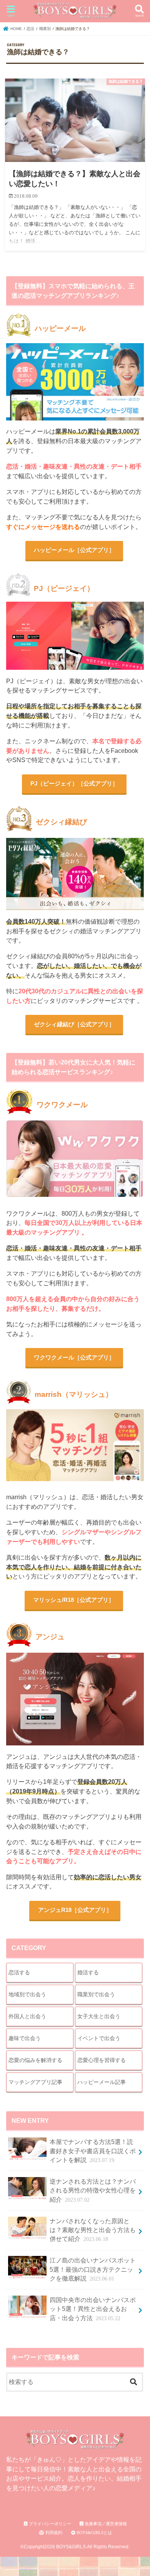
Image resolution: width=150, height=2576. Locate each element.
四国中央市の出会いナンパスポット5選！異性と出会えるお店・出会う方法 (93, 2309)
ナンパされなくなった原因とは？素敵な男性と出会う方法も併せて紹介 (93, 2230)
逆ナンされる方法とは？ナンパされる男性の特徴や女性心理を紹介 (93, 2191)
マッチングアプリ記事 (35, 2082)
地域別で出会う (27, 1994)
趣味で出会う (25, 2038)
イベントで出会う (99, 2038)
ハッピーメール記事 (102, 2082)
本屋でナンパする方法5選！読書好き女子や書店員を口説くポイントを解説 (93, 2151)
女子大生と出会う (99, 2016)
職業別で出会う (96, 1994)
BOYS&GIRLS (71, 2547)
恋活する (19, 1972)
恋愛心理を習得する (102, 2060)
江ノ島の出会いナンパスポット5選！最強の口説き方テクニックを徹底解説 (93, 2269)
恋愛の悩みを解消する (35, 2060)
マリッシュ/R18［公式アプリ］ (74, 1600)
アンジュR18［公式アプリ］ (75, 1910)
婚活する (88, 1972)
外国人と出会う (27, 2016)
